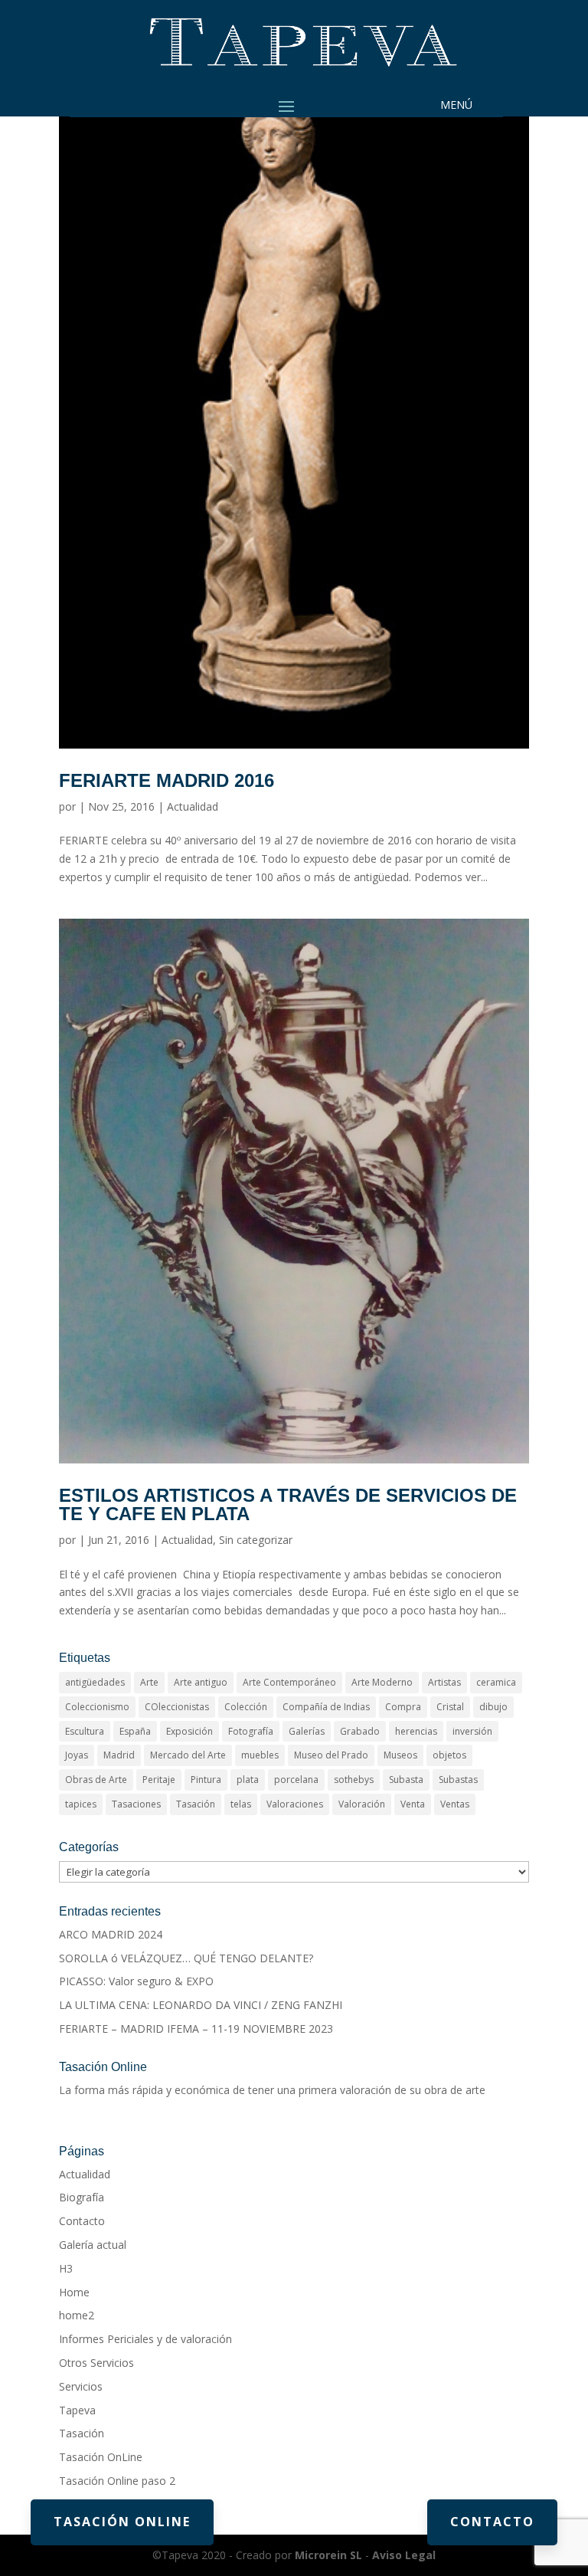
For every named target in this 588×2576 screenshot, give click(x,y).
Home (74, 2292)
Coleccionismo (97, 1707)
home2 (77, 2315)
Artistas (444, 1682)
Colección (246, 1707)
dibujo (493, 1707)
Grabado (360, 1731)
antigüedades (95, 1682)
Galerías (307, 1731)
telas (241, 1804)
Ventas (455, 1804)
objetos (449, 1755)
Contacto (82, 2221)
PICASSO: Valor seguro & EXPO (136, 1981)
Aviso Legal (404, 2555)
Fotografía (251, 1731)
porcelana (296, 1780)
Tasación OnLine (101, 2457)
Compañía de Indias (326, 1707)
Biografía (82, 2197)
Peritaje (159, 1780)
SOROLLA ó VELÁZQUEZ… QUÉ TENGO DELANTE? (186, 1958)
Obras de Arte (96, 1780)
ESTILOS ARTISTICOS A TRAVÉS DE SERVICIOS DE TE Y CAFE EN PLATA (288, 1504)
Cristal (450, 1707)
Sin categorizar (256, 1540)
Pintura (206, 1780)
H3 (66, 2268)
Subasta (406, 1780)
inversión (472, 1731)
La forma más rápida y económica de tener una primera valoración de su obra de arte (272, 2090)
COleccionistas (177, 1707)
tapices (81, 1804)
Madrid (119, 1755)
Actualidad (193, 806)
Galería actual (93, 2245)
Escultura (85, 1731)
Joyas (77, 1755)
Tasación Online (122, 2522)
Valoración (362, 1804)
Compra (403, 1707)
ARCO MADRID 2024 (111, 1934)
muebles (260, 1755)
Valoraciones (295, 1804)
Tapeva (77, 2410)
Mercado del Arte (188, 1755)
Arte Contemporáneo (289, 1682)
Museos (400, 1755)
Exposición (189, 1731)
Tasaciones (136, 1804)
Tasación (196, 1804)
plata (248, 1780)
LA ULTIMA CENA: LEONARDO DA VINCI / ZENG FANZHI (201, 2005)
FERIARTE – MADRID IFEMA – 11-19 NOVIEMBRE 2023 (196, 2029)
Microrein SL (328, 2555)
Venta (413, 1804)
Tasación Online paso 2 (117, 2481)
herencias (416, 1731)
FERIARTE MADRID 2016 (167, 780)
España (135, 1731)
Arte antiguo (201, 1682)
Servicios (81, 2386)
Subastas (458, 1780)
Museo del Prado (331, 1755)
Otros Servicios (96, 2363)
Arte (149, 1682)
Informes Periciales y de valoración (145, 2339)
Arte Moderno (382, 1682)
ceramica (496, 1682)
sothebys (354, 1780)
